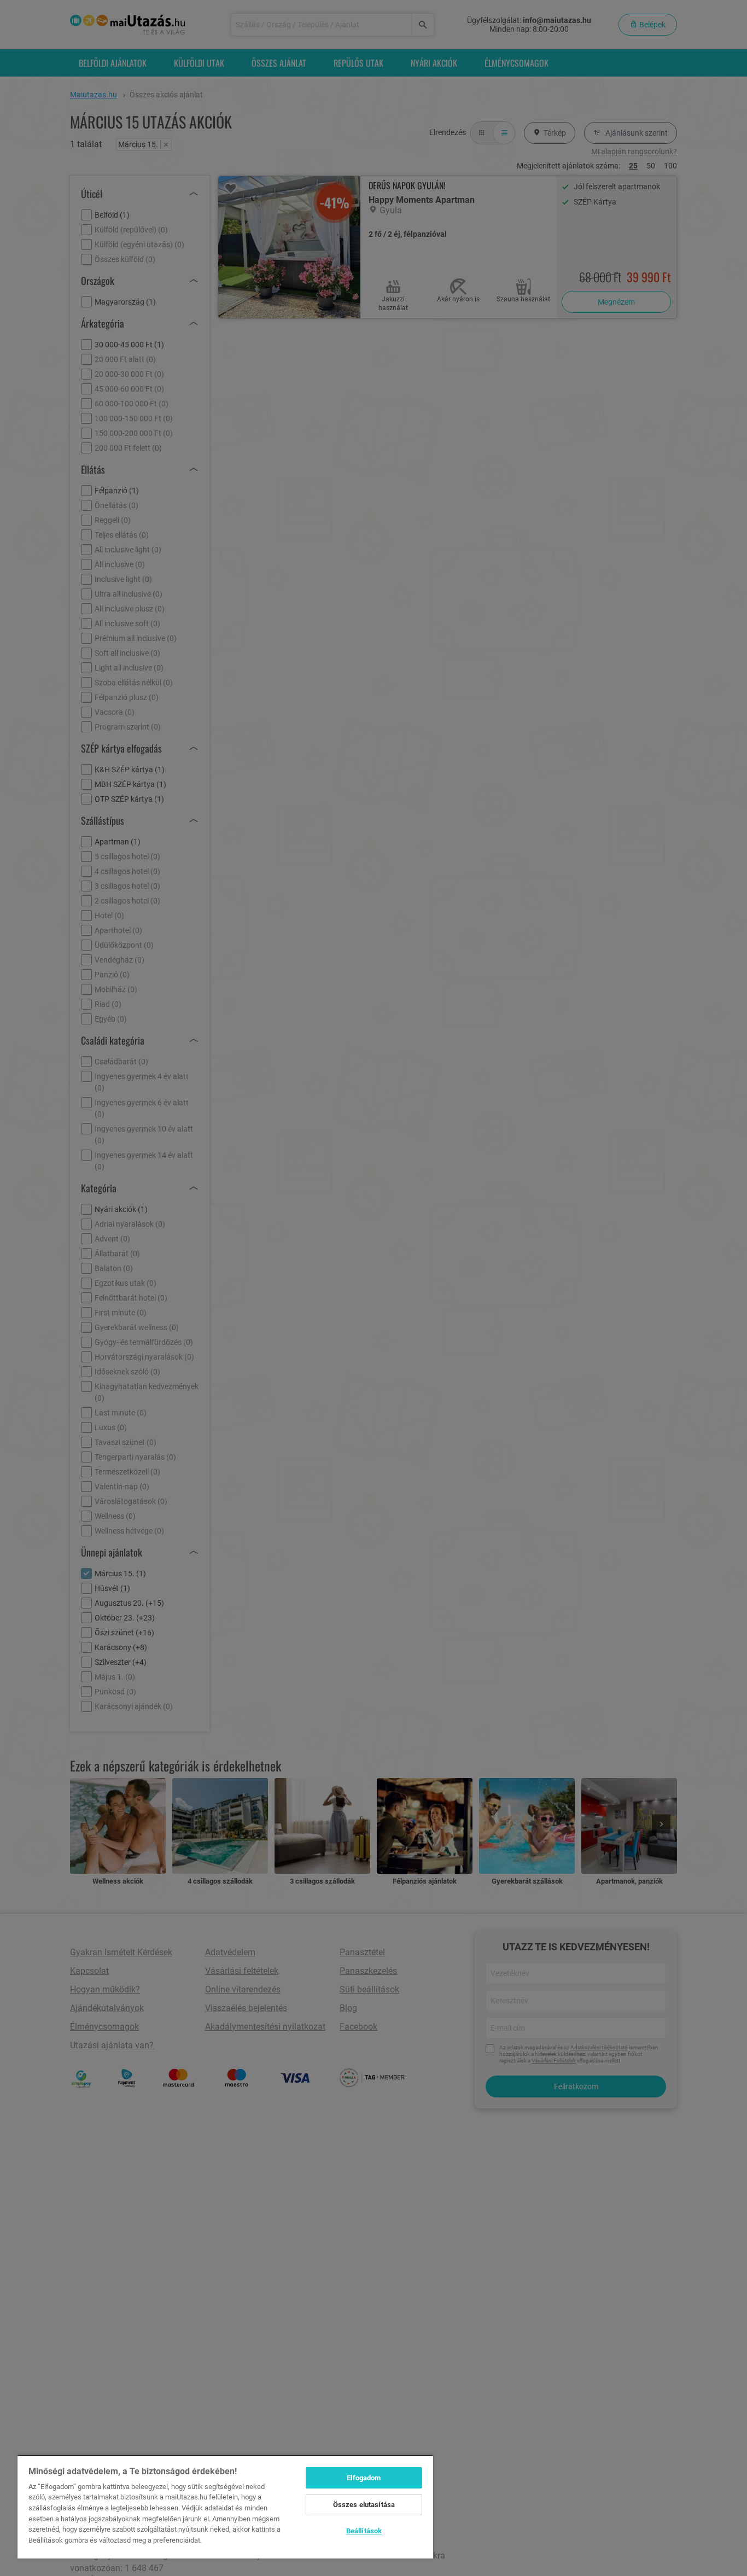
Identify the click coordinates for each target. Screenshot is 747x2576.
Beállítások (364, 2531)
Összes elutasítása (364, 2505)
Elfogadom (364, 2478)
